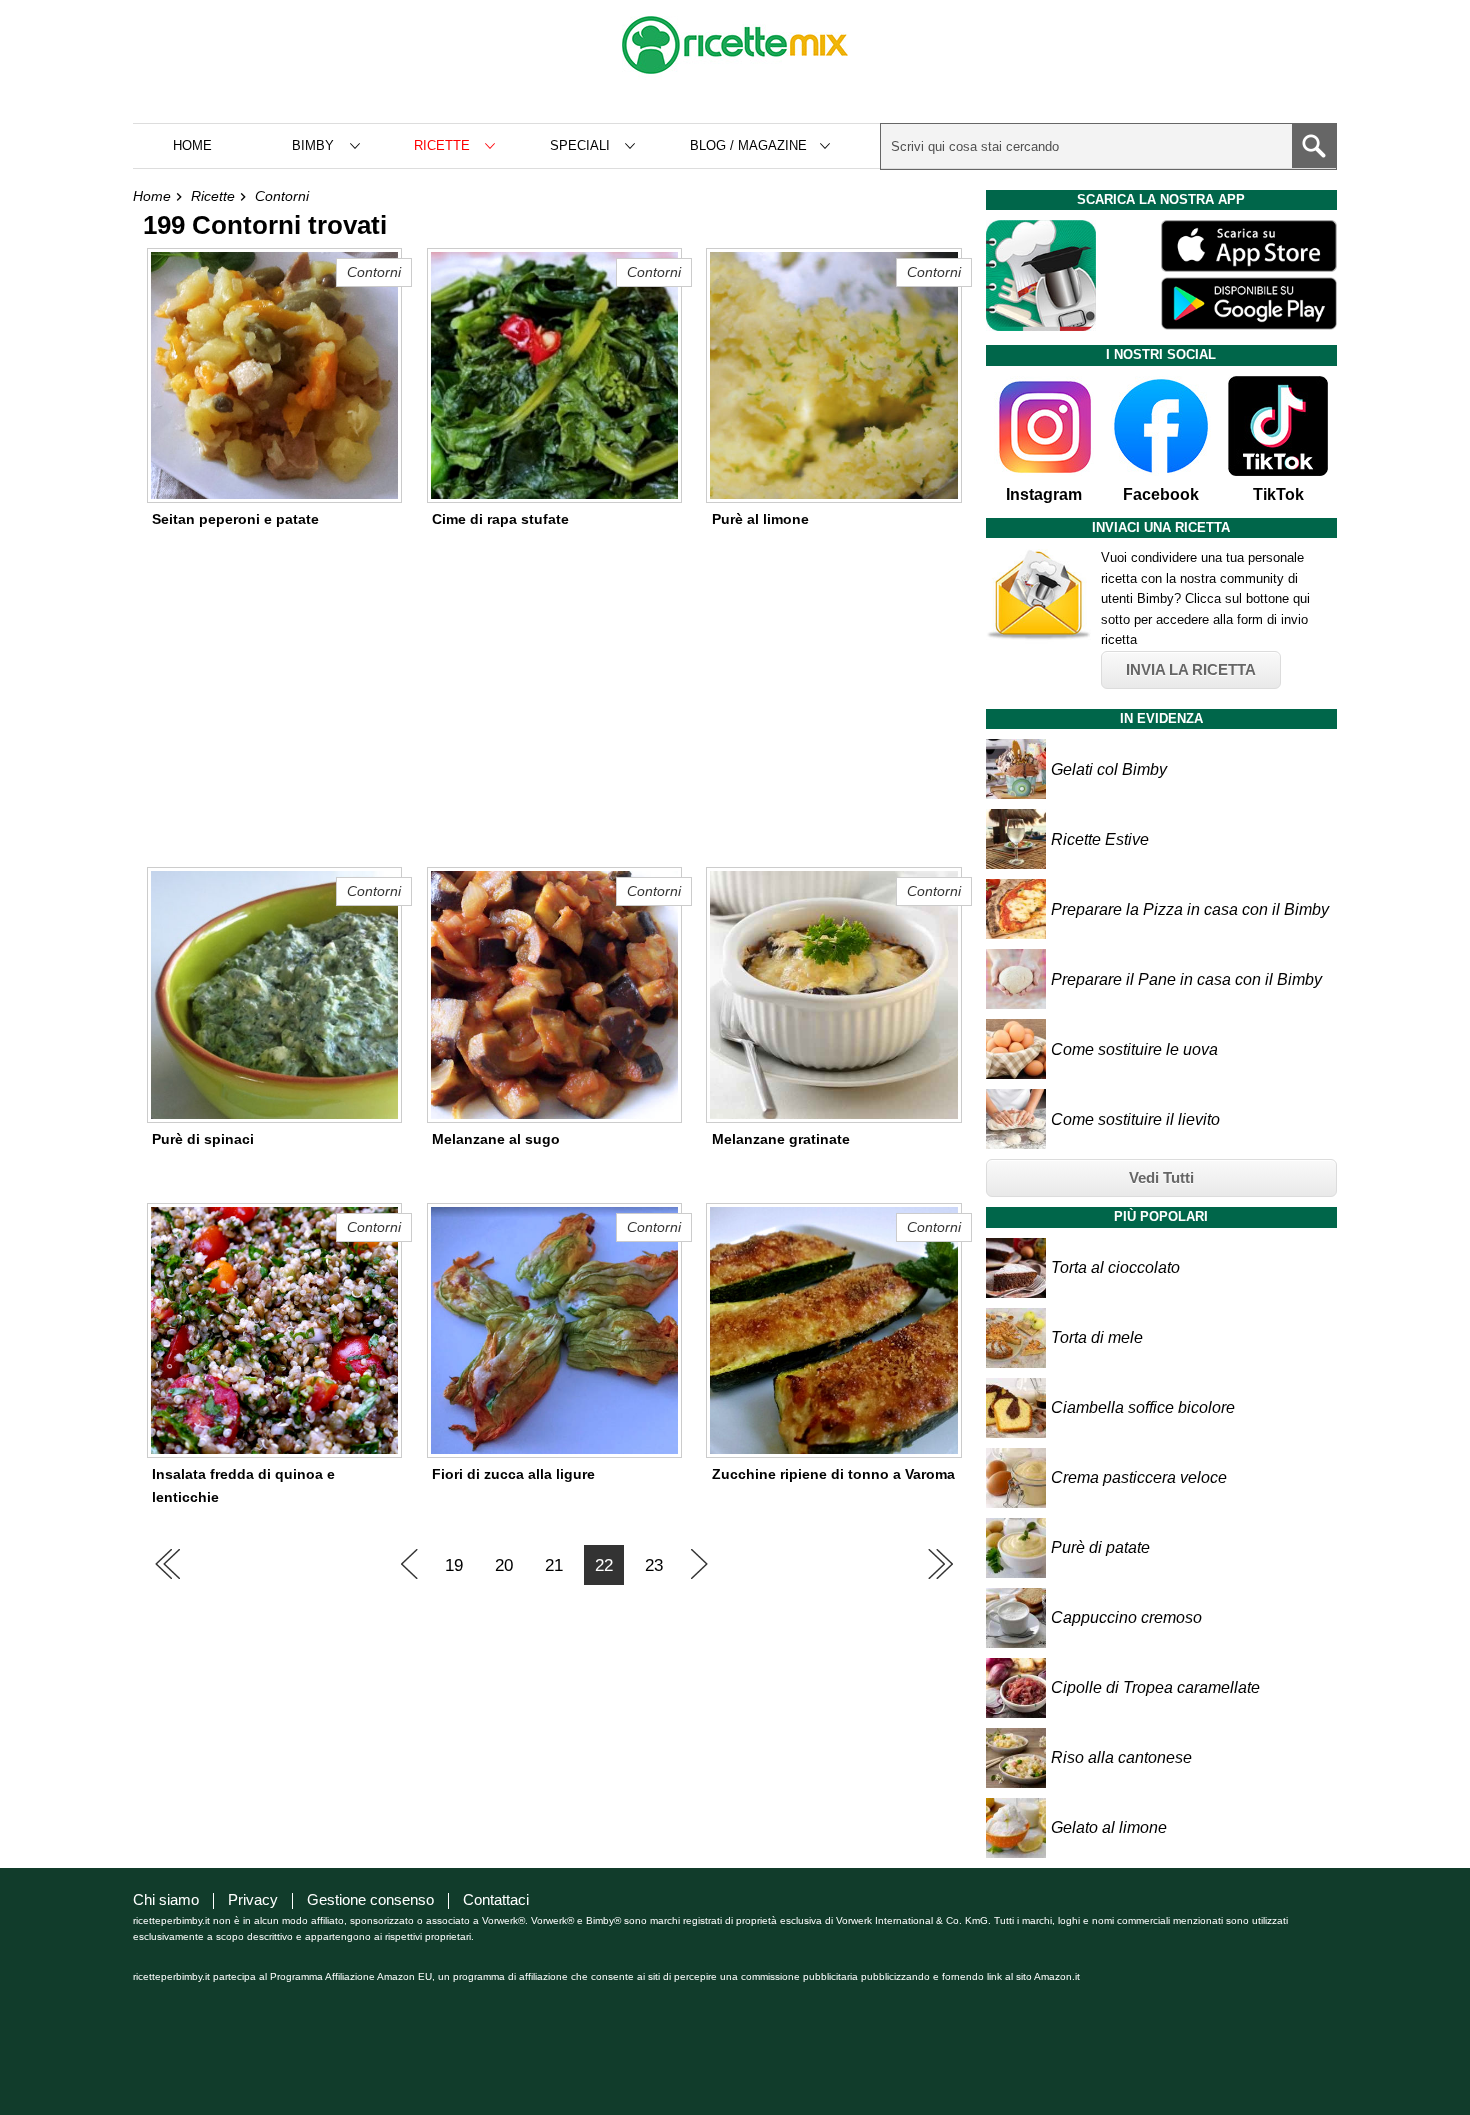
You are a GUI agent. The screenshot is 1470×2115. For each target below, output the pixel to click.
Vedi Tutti (1161, 1177)
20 (504, 1565)
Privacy (253, 1899)
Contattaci (496, 1899)
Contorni (282, 196)
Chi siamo (166, 1899)
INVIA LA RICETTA (1191, 669)
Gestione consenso (370, 1899)
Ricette (213, 196)
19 (454, 1565)
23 (654, 1565)
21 (554, 1565)
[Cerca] (1314, 146)
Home (192, 145)
